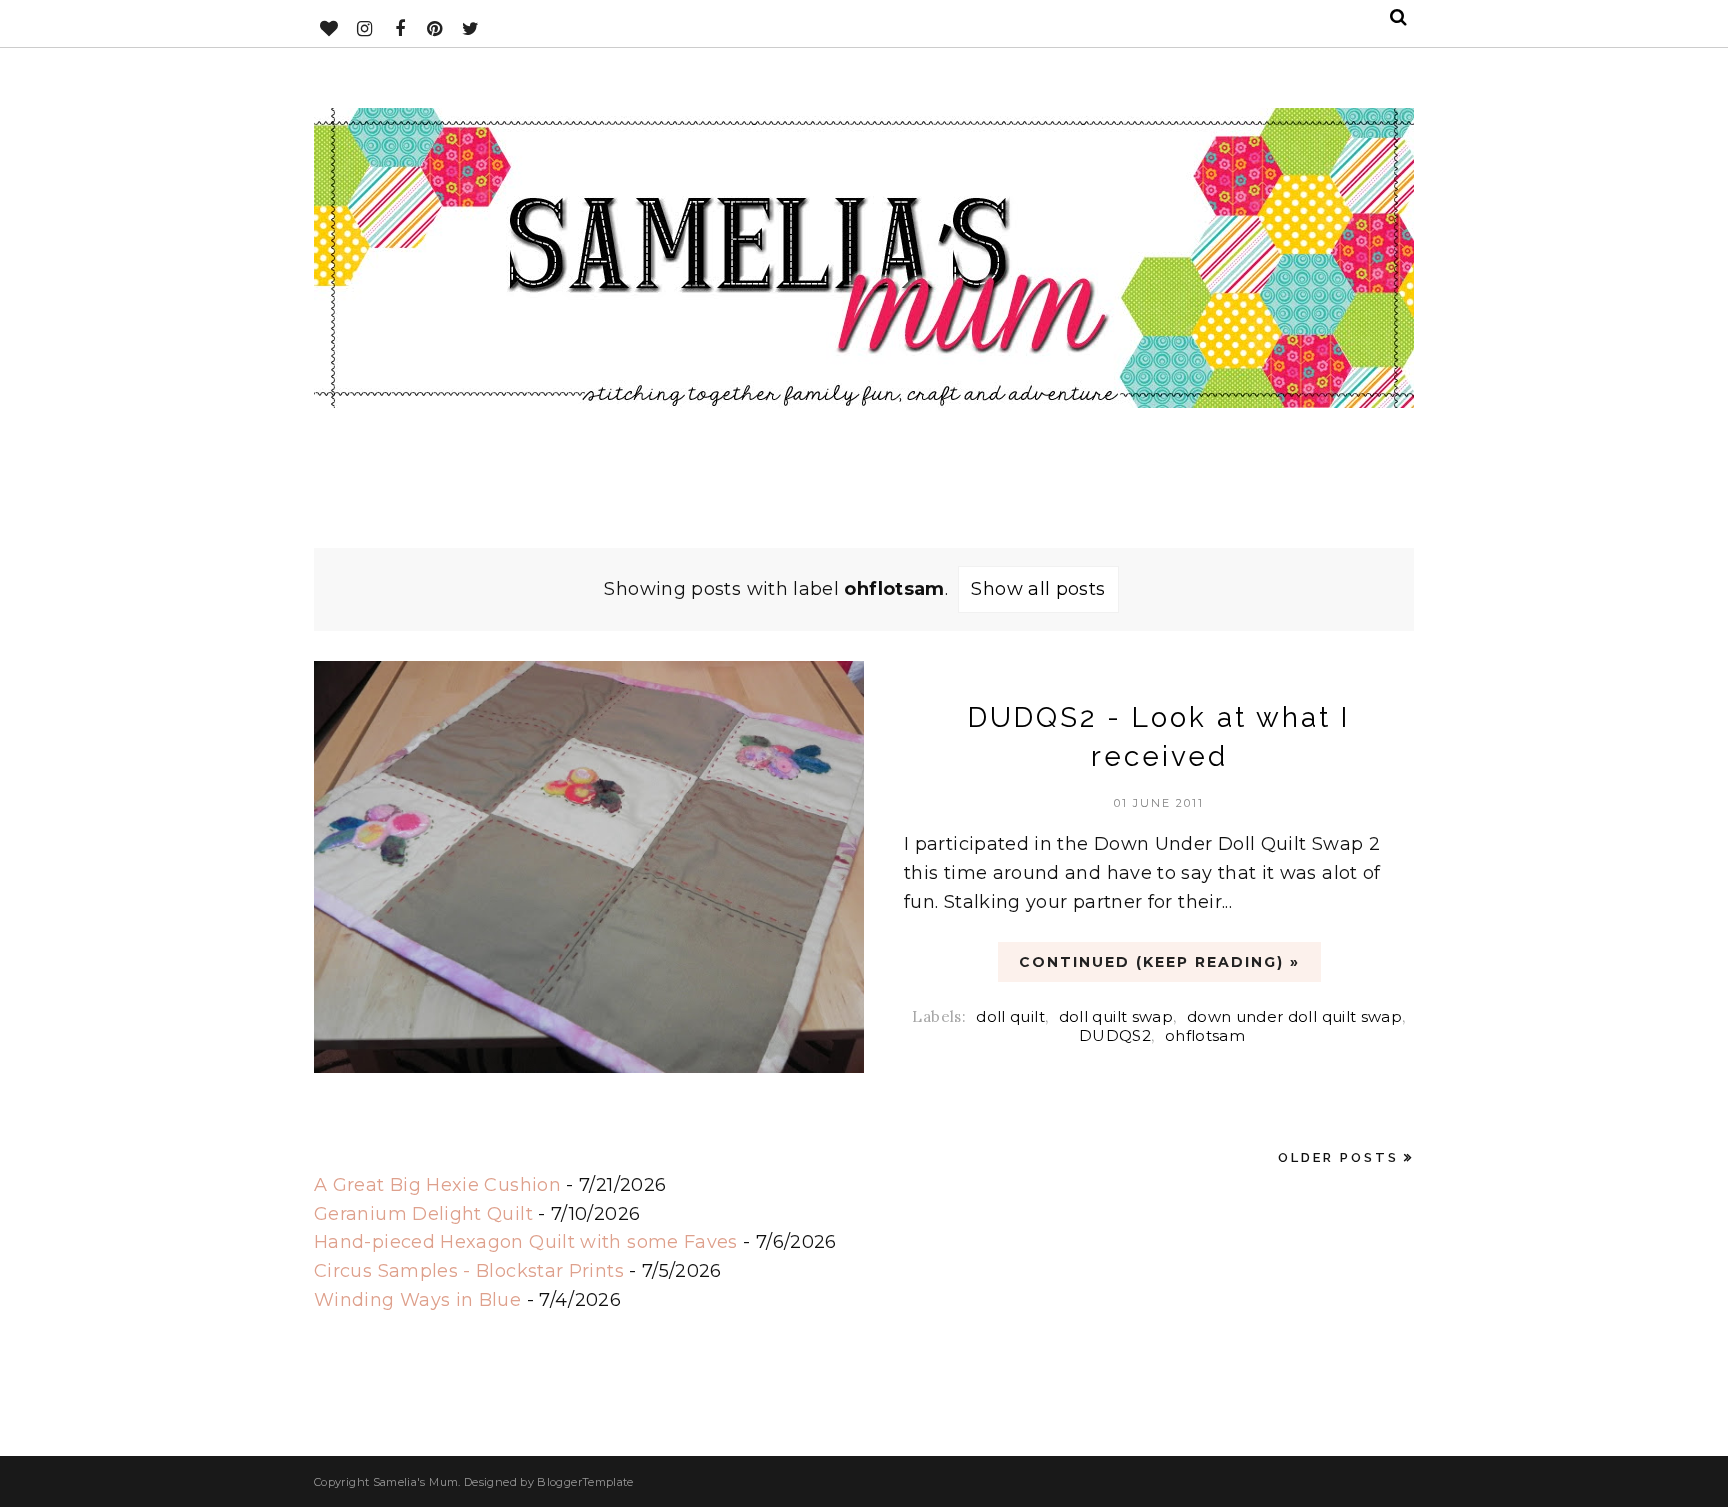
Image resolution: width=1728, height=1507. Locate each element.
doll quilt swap (1116, 1016)
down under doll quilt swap (1294, 1016)
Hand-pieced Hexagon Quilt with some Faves (526, 1242)
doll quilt (1010, 1016)
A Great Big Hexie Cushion (437, 1185)
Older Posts (1338, 1157)
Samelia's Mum (416, 1482)
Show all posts (1038, 589)
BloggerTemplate (585, 1482)
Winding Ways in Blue (417, 1300)
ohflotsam (1205, 1035)
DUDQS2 (1115, 1035)
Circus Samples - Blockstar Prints (469, 1271)
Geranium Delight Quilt (423, 1214)
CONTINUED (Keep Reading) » (1159, 962)
